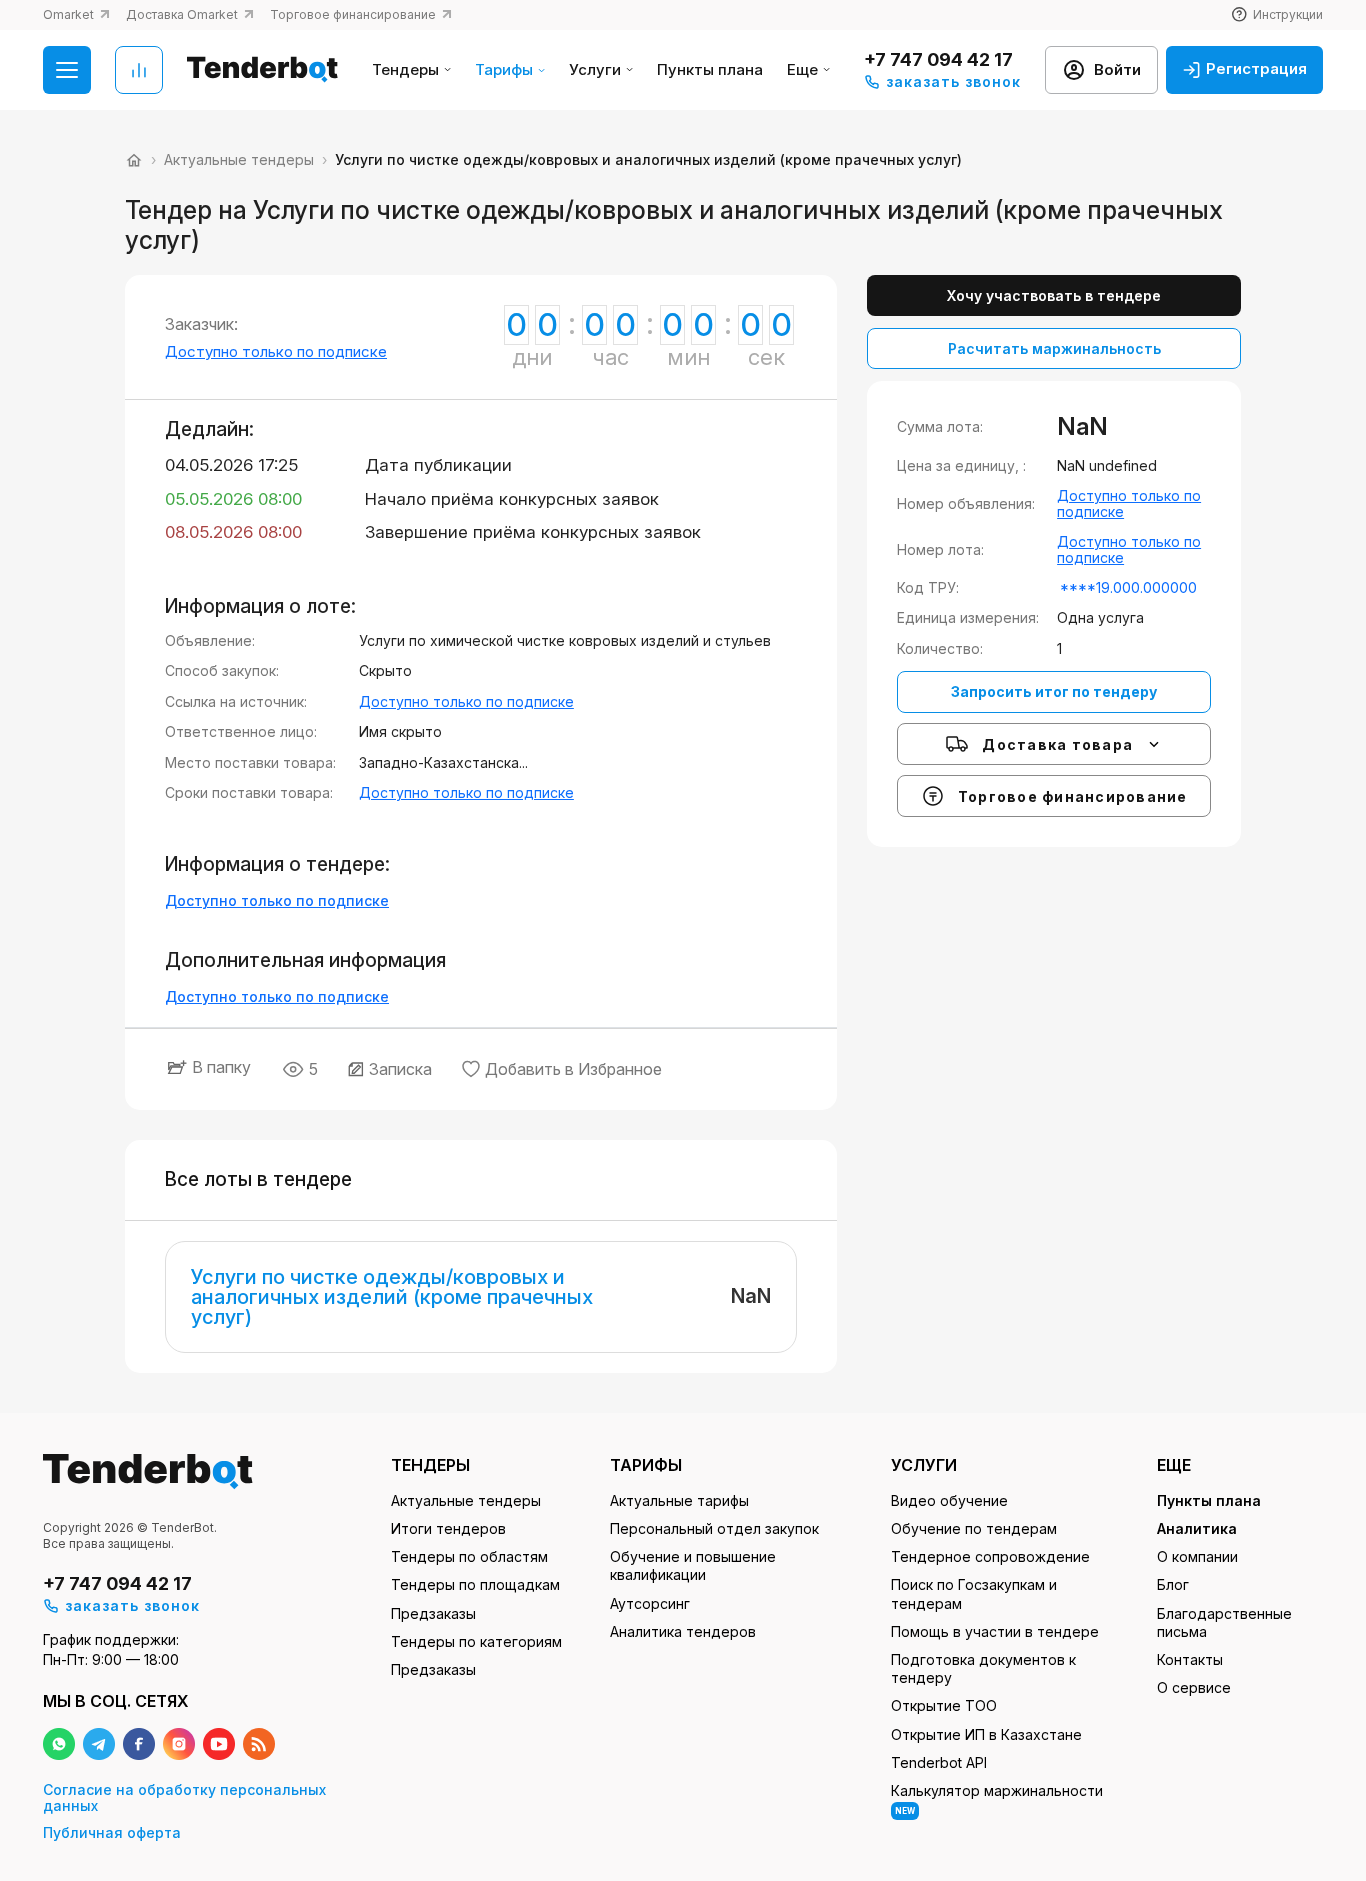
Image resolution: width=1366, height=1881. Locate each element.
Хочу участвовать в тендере (1054, 295)
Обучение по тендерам (974, 1528)
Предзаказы (433, 1613)
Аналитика (1197, 1528)
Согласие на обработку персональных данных (184, 1797)
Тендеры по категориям (476, 1641)
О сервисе (1194, 1687)
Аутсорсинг (650, 1603)
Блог (1173, 1584)
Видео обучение (949, 1500)
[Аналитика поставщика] (139, 70)
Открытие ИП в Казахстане (986, 1734)
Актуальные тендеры (466, 1500)
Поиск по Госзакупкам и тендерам (974, 1593)
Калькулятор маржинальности (997, 1799)
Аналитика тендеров (683, 1631)
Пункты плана (710, 70)
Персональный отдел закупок (714, 1528)
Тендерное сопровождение (990, 1556)
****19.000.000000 (1128, 587)
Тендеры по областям (469, 1556)
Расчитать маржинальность (1054, 348)
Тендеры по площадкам (475, 1584)
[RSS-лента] (259, 1744)
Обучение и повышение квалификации (693, 1565)
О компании (1197, 1556)
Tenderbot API (939, 1762)
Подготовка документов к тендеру (983, 1668)
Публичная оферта (112, 1832)
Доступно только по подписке (276, 351)
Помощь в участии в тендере (995, 1631)
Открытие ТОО (944, 1705)
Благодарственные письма (1224, 1622)
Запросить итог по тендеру (1054, 691)
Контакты (1190, 1659)
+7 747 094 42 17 (938, 59)
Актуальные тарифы (679, 1500)
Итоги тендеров (448, 1528)
